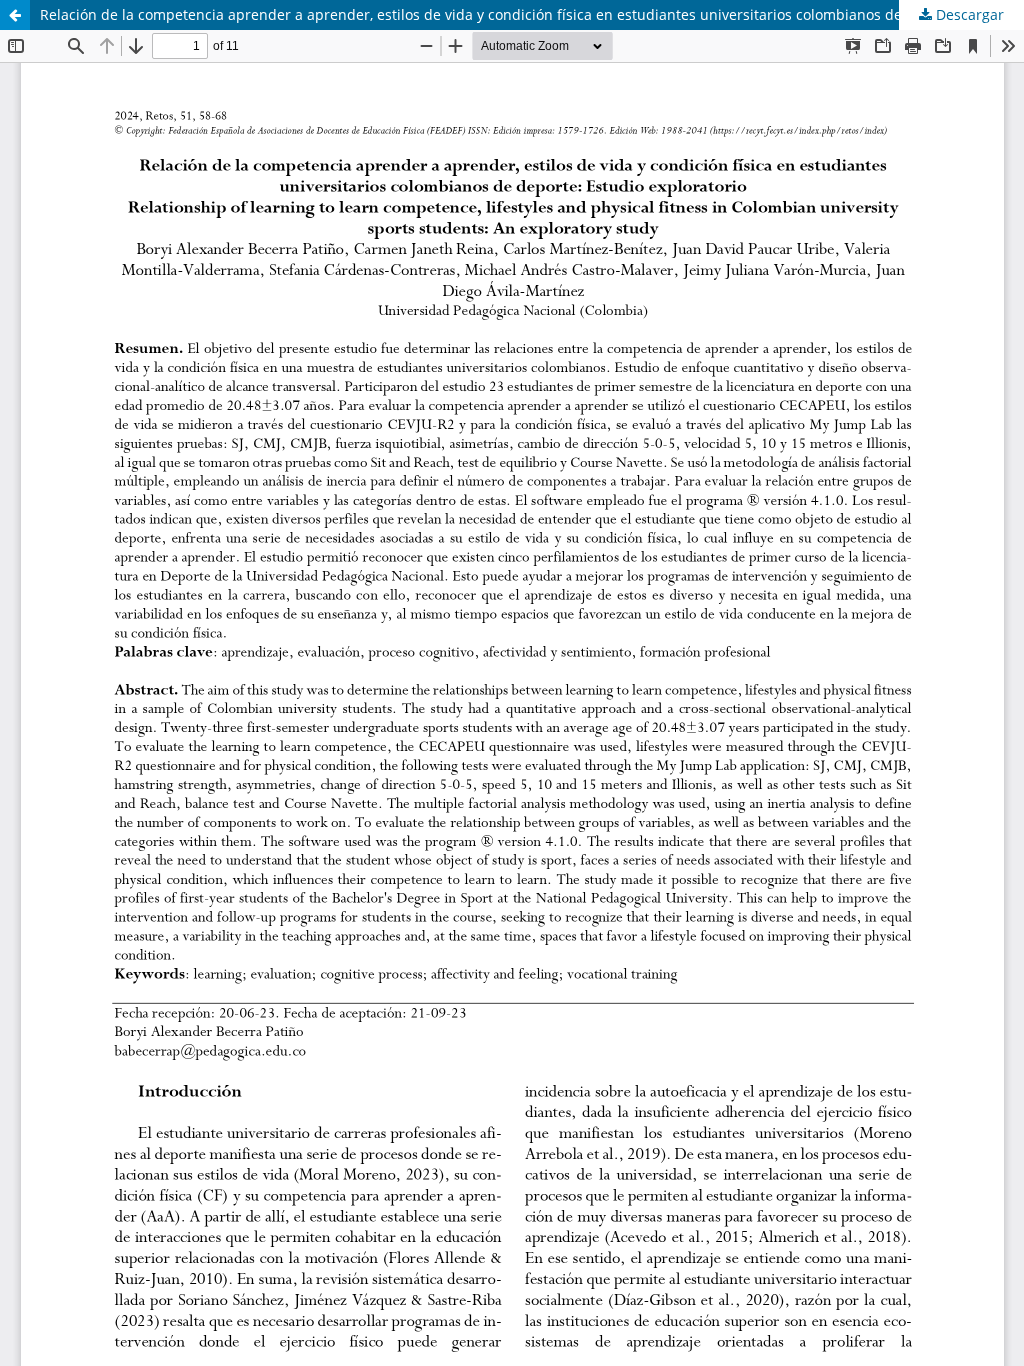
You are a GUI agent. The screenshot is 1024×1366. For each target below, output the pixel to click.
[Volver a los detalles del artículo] (15, 15)
